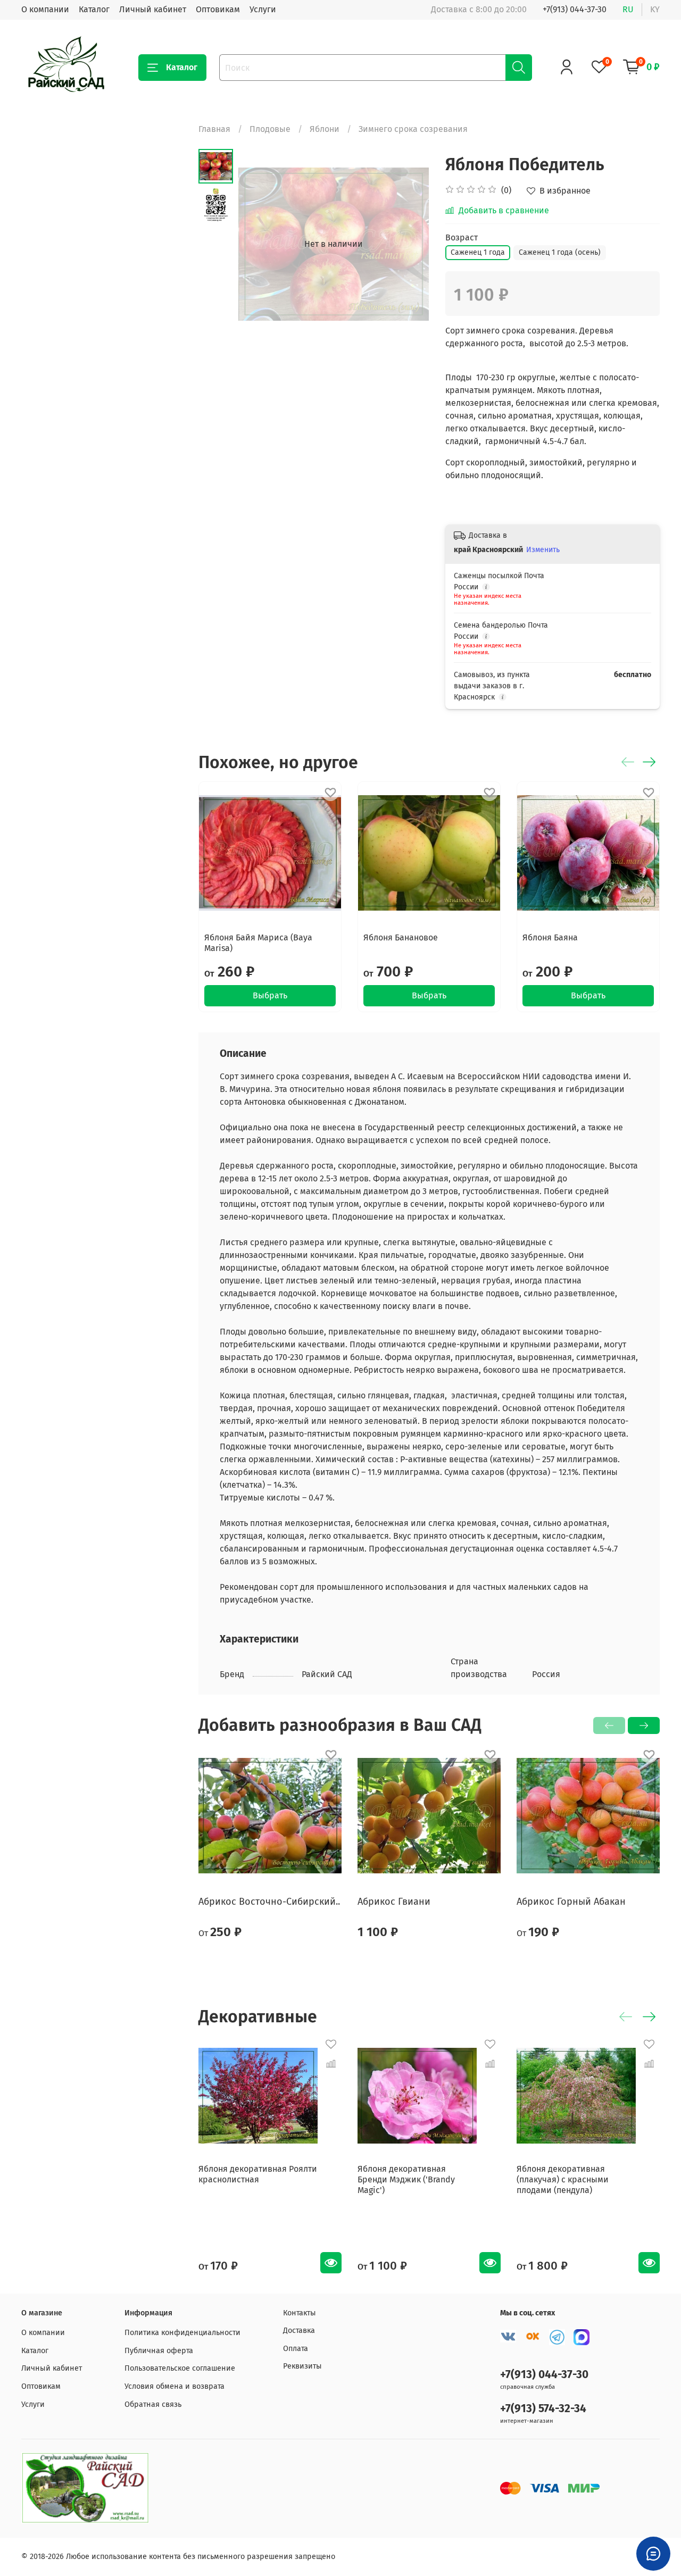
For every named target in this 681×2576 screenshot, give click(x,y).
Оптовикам (218, 9)
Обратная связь (153, 2404)
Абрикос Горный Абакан (571, 1902)
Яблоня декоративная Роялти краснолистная (258, 2174)
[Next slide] (408, 244)
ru (628, 9)
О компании (45, 9)
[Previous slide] (260, 244)
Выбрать (270, 995)
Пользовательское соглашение (180, 2368)
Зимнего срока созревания (413, 129)
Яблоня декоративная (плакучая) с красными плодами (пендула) (563, 2179)
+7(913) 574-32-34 (543, 2409)
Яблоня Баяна (550, 937)
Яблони (325, 129)
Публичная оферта (159, 2351)
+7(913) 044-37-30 (575, 9)
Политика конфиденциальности (182, 2333)
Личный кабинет (153, 9)
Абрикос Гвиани (394, 1902)
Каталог (94, 9)
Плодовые (270, 129)
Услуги (263, 9)
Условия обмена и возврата (175, 2386)
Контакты (300, 2313)
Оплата (296, 2349)
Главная (214, 129)
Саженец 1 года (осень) (560, 252)
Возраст (462, 237)
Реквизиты (302, 2366)
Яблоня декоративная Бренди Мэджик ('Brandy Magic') (406, 2179)
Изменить (543, 550)
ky (655, 9)
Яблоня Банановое (401, 937)
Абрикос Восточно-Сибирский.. (269, 1902)
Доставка (299, 2331)
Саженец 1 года (478, 252)
